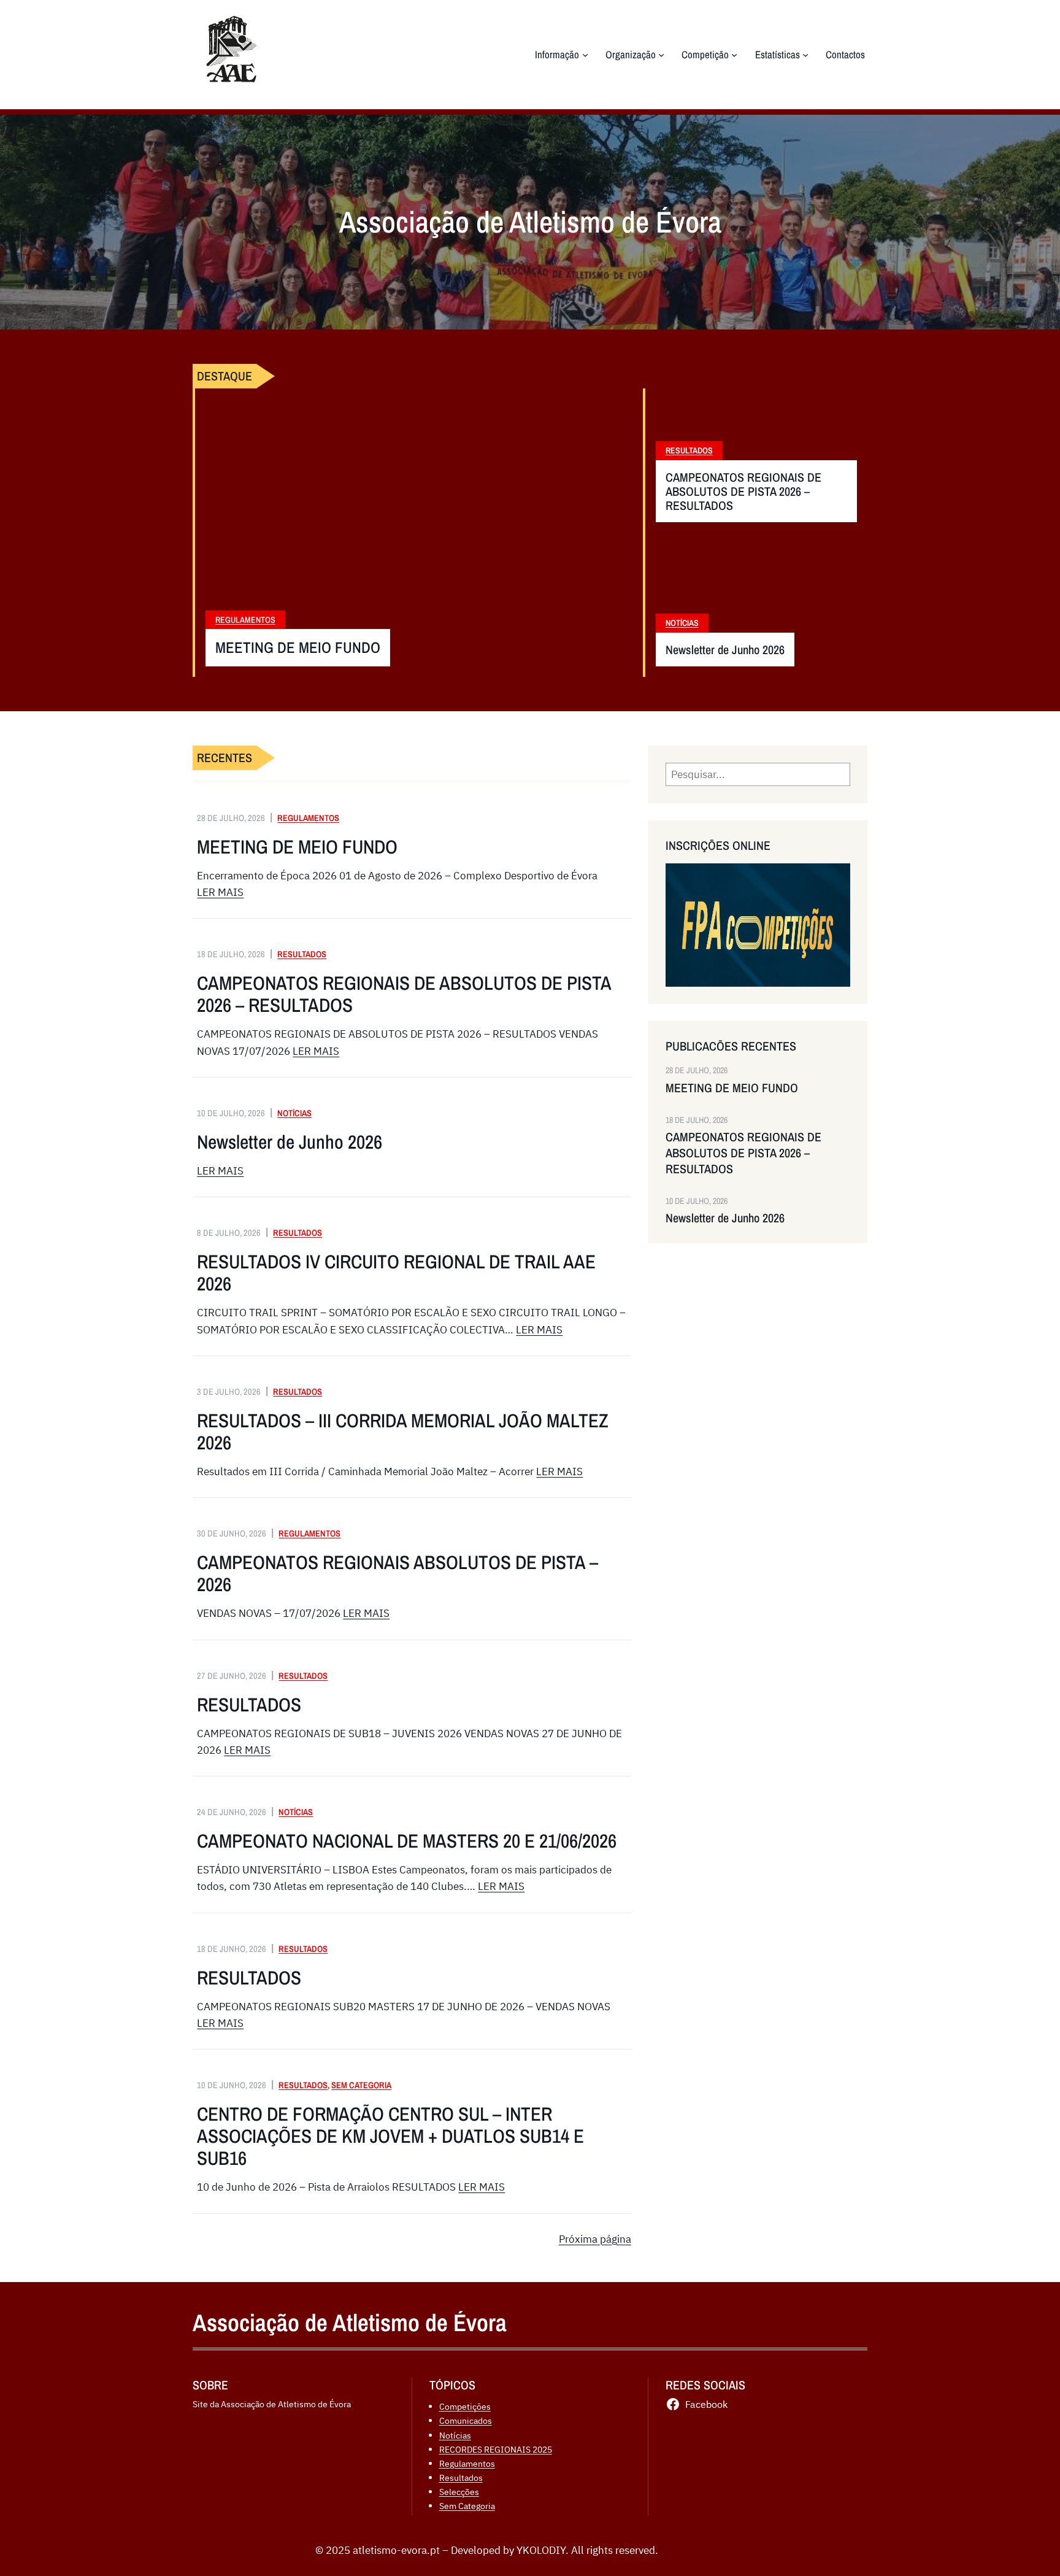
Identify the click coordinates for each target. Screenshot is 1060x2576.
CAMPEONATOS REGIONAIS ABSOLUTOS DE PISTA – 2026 (397, 1573)
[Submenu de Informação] (585, 55)
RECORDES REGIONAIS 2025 (496, 2449)
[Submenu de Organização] (661, 55)
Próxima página (595, 2239)
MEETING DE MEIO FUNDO (298, 648)
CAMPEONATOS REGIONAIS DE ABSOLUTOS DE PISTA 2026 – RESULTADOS (743, 491)
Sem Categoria (361, 2085)
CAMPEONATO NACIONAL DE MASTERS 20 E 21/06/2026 (407, 1841)
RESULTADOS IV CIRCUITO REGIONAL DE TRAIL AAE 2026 (396, 1273)
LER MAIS (220, 892)
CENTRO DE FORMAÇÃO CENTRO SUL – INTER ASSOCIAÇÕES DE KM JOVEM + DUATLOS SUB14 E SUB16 (390, 2136)
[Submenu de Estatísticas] (805, 55)
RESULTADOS (249, 1705)
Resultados (689, 450)
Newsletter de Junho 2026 (725, 650)
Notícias (682, 623)
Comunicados (466, 2420)
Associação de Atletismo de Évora (350, 2323)
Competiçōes (465, 2406)
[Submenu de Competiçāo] (734, 55)
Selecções (459, 2492)
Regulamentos (245, 620)
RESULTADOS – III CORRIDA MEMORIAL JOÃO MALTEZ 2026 (403, 1432)
